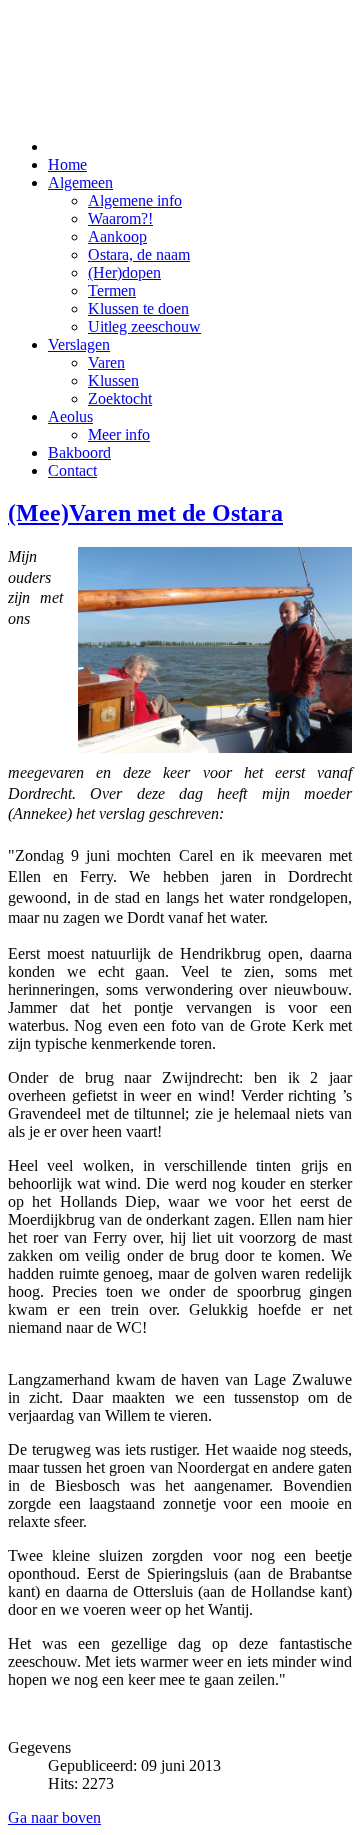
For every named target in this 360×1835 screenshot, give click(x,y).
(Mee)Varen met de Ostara (145, 513)
